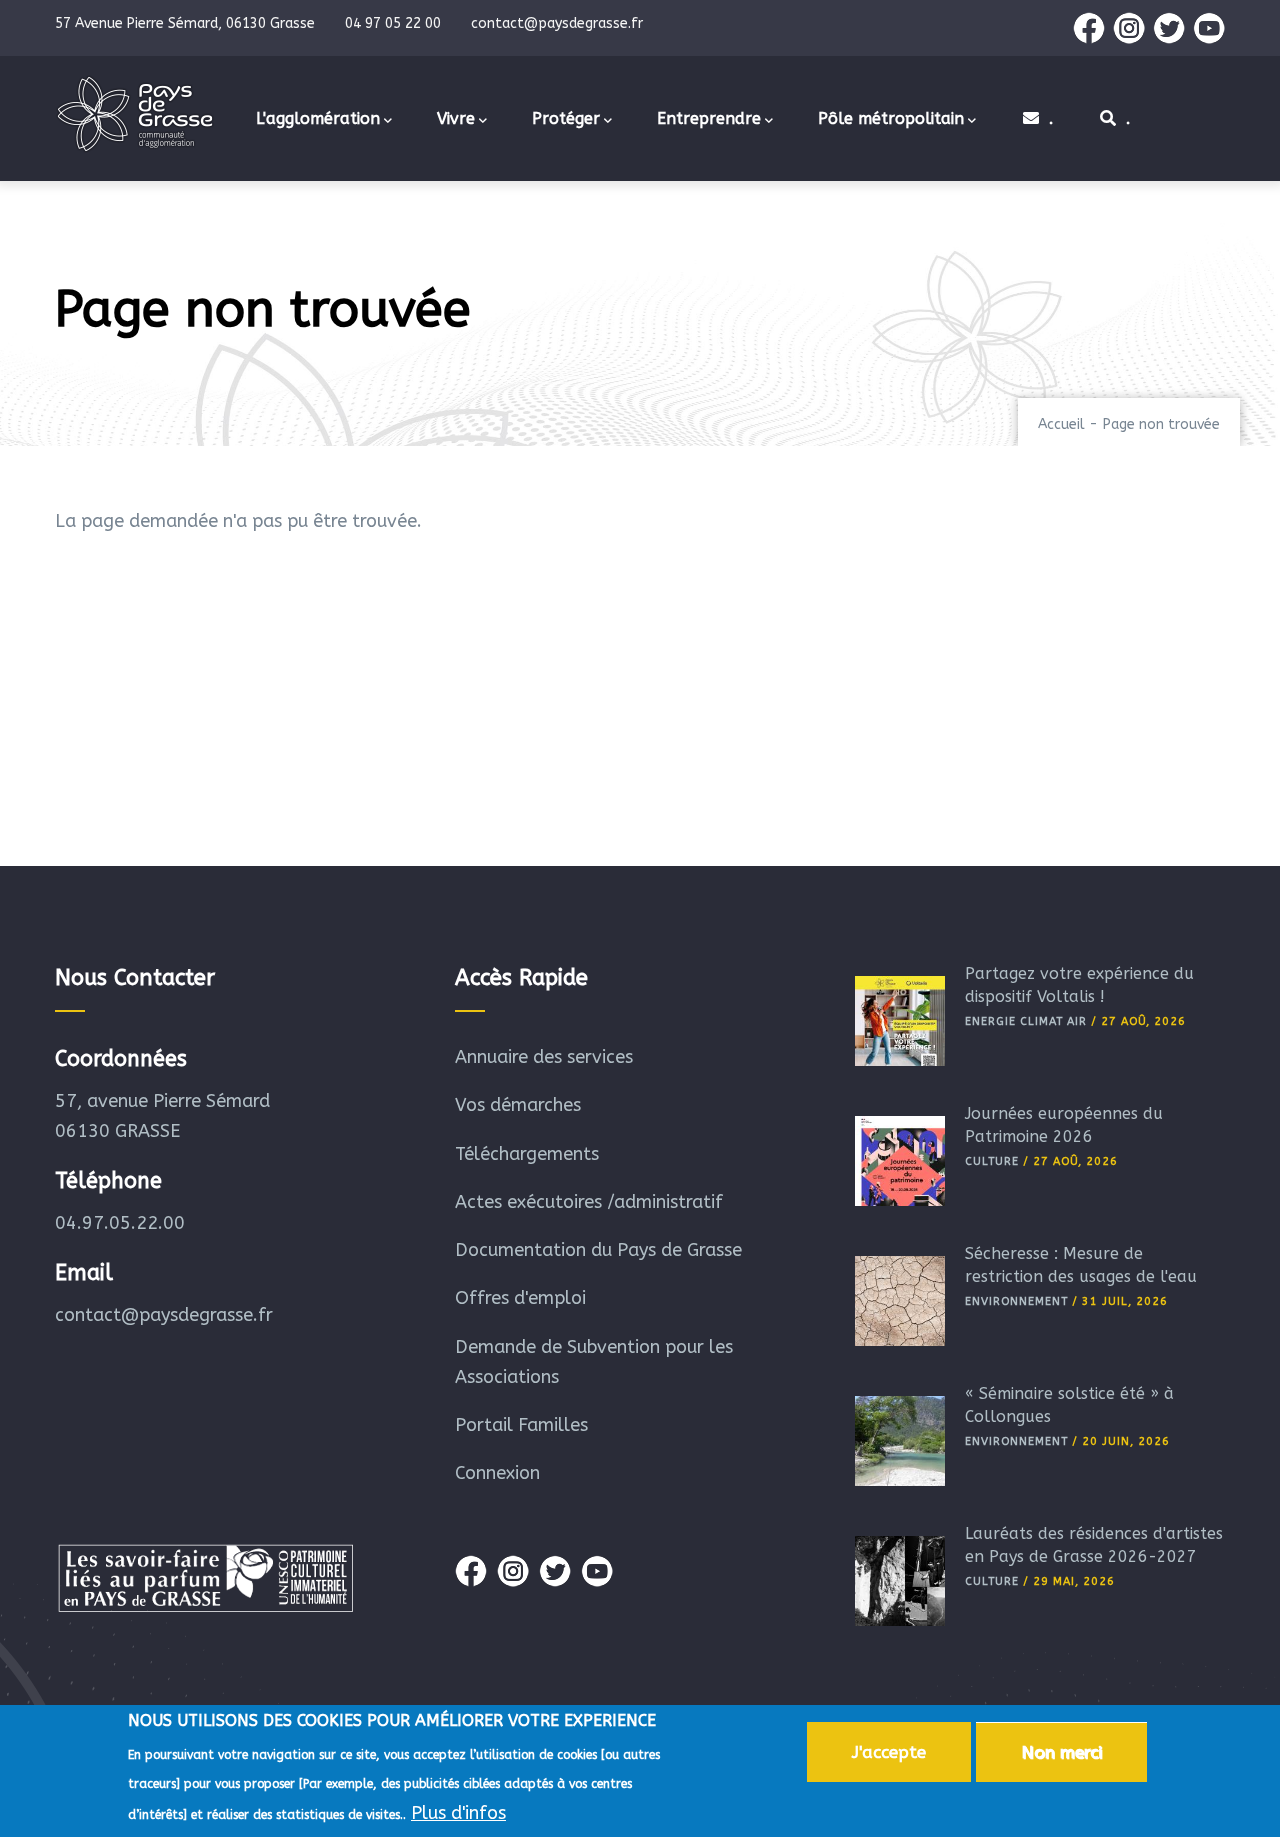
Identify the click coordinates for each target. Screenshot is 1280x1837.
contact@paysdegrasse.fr (164, 1315)
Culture (992, 1161)
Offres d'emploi (520, 1298)
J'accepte (889, 1752)
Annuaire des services (544, 1057)
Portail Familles (521, 1425)
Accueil (1061, 424)
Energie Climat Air (1026, 1021)
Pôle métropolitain (891, 118)
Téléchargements (527, 1154)
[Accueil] (135, 114)
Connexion (497, 1473)
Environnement (1016, 1301)
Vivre (456, 118)
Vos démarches (518, 1105)
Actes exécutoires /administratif (589, 1202)
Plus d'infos (458, 1813)
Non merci (1061, 1752)
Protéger (566, 118)
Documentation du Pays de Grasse (598, 1250)
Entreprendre (709, 118)
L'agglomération (318, 118)
